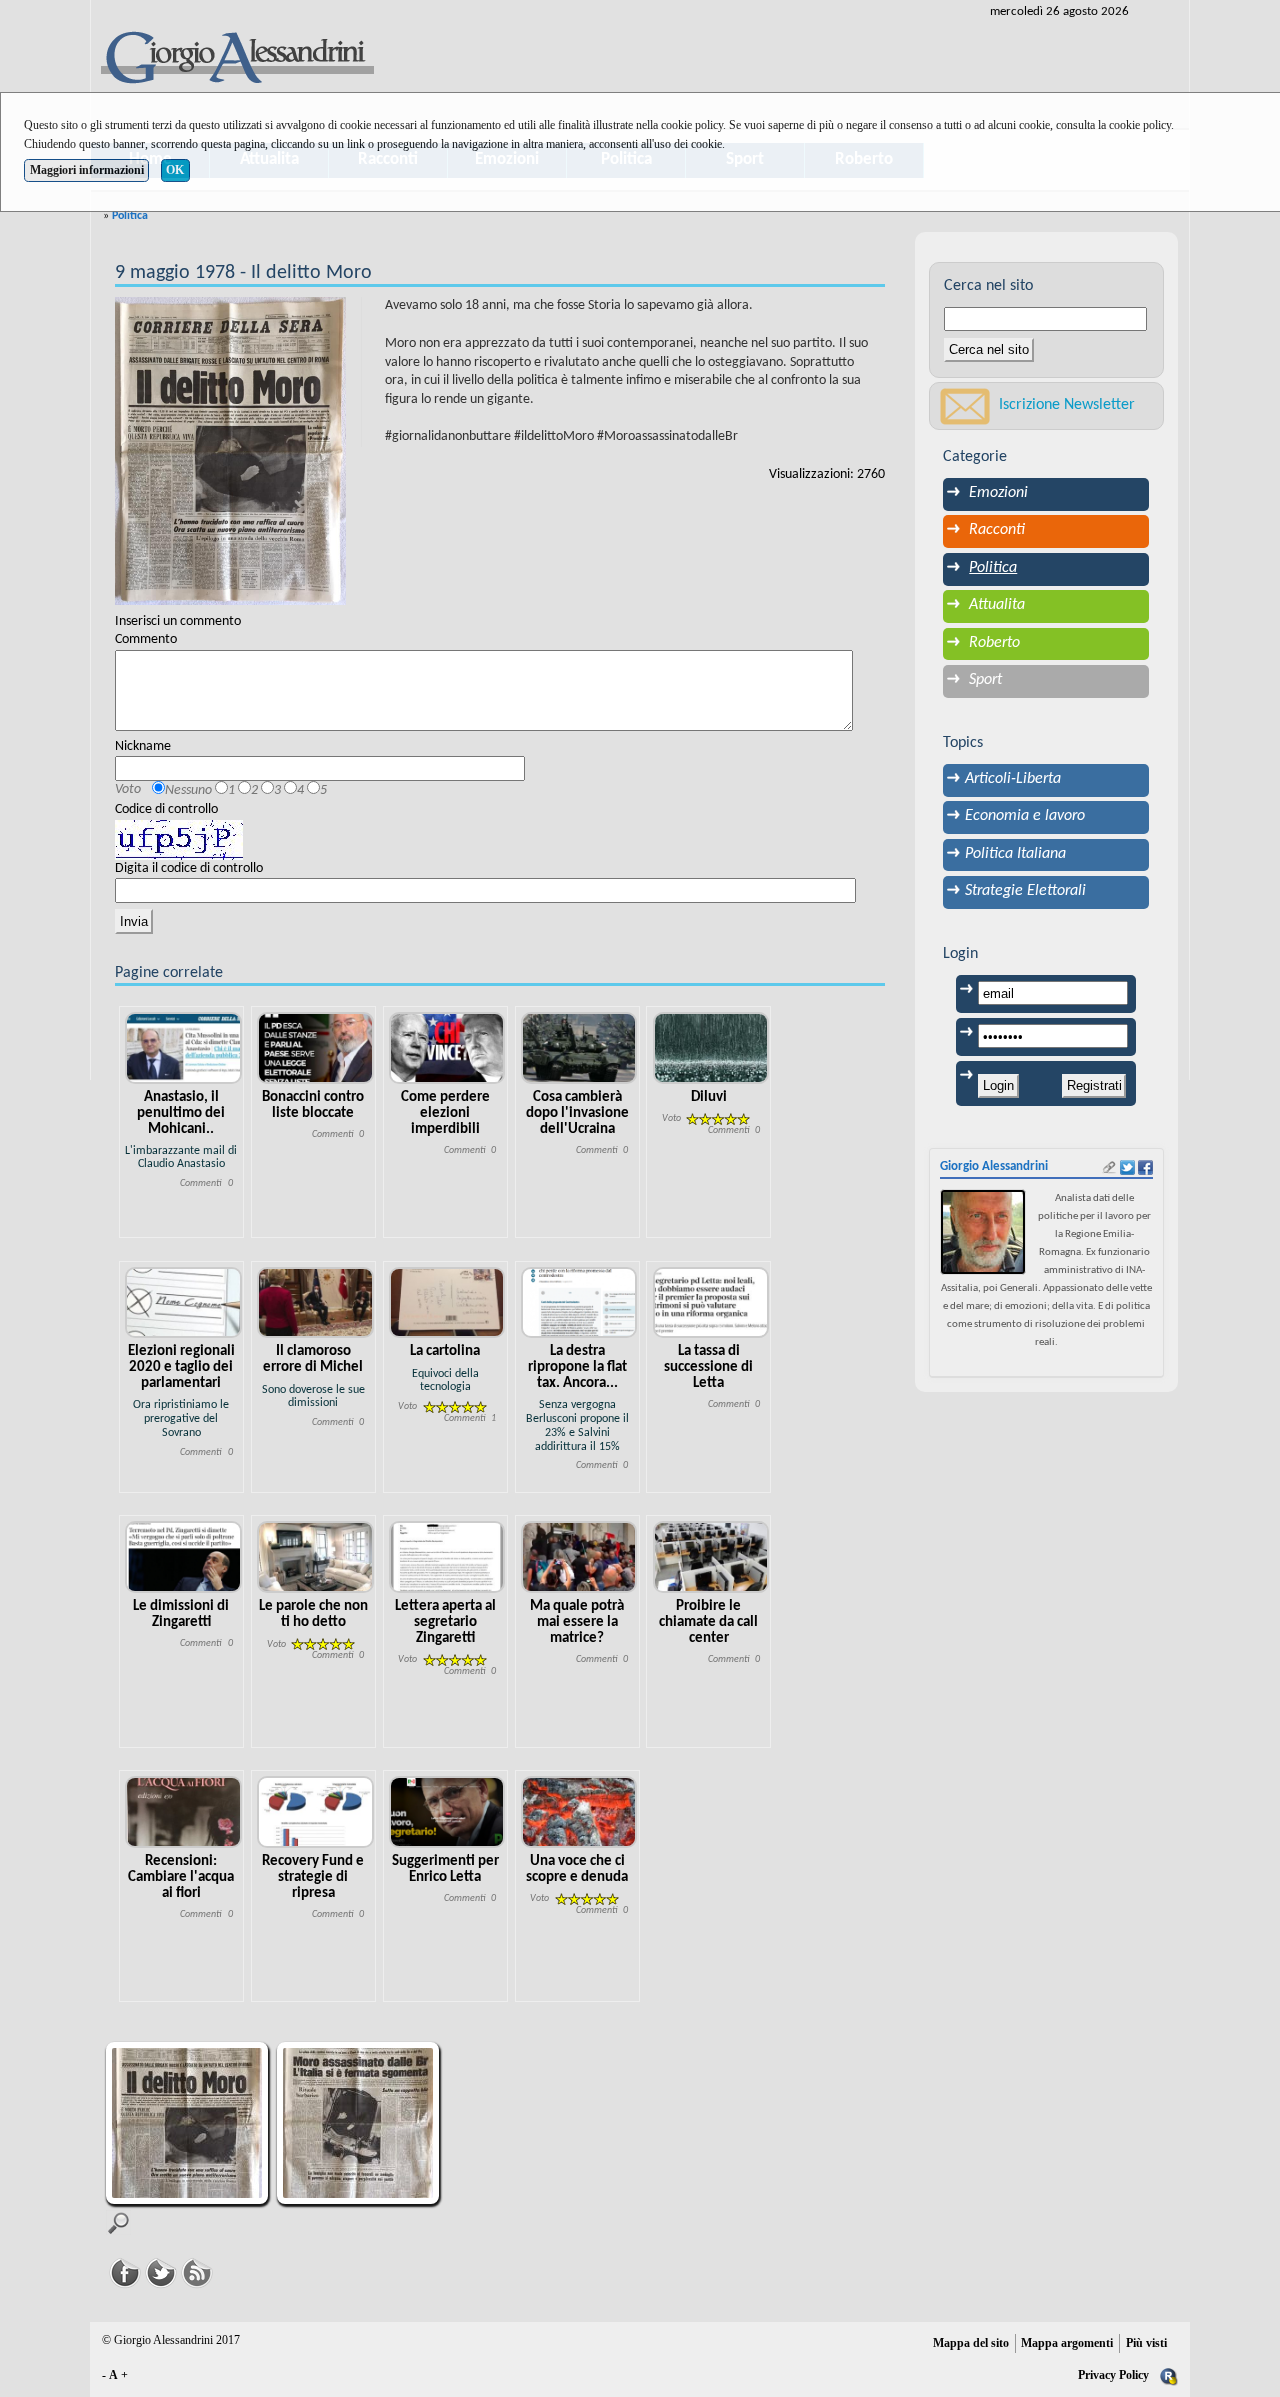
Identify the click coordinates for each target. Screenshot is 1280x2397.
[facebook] (1145, 1167)
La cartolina (445, 1351)
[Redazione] (1169, 2375)
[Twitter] (161, 2271)
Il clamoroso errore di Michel (313, 1359)
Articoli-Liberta (1013, 779)
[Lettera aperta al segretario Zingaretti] (447, 1557)
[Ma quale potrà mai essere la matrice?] (579, 1557)
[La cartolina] (447, 1302)
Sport (985, 680)
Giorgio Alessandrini (994, 1166)
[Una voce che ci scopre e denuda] (579, 1811)
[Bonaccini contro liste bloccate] (315, 1047)
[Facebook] (125, 2271)
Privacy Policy (1113, 2375)
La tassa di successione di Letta (708, 1367)
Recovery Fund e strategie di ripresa (313, 1877)
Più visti (1146, 2343)
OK (175, 170)
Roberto (994, 643)
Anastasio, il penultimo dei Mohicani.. (181, 1113)
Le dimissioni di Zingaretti (181, 1614)
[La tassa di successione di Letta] (711, 1302)
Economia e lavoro (1025, 816)
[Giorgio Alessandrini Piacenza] (236, 59)
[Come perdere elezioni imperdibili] (447, 1047)
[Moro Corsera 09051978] (190, 2126)
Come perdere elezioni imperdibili (445, 1113)
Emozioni (998, 493)
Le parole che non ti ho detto (313, 1614)
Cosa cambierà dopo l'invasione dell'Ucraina (577, 1113)
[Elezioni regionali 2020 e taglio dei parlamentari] (183, 1302)
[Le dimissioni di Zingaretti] (183, 1557)
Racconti (997, 530)
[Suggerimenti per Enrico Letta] (447, 1811)
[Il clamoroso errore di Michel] (315, 1302)
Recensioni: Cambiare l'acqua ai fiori (181, 1877)
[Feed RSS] (197, 2271)
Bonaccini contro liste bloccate (313, 1105)
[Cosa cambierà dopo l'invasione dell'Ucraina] (579, 1047)
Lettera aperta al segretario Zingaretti (445, 1622)
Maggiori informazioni (87, 170)
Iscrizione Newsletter (1067, 405)
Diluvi (709, 1097)
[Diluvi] (711, 1047)
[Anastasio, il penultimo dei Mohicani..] (183, 1047)
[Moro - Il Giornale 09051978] (361, 2126)
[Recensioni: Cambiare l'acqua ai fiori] (183, 1811)
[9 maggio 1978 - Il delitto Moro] (230, 451)
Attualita (997, 605)
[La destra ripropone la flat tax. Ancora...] (579, 1302)
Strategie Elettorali (1025, 891)
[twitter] (1127, 1167)
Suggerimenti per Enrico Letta (445, 1869)
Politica (130, 216)
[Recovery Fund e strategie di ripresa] (315, 1811)
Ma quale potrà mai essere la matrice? (577, 1622)
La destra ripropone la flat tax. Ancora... (577, 1367)
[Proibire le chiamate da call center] (711, 1557)
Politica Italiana (1015, 854)
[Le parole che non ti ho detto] (315, 1557)
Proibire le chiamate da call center (708, 1622)
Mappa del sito (971, 2343)
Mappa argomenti (1067, 2343)
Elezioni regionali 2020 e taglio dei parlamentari (181, 1367)
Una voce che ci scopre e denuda (577, 1869)
